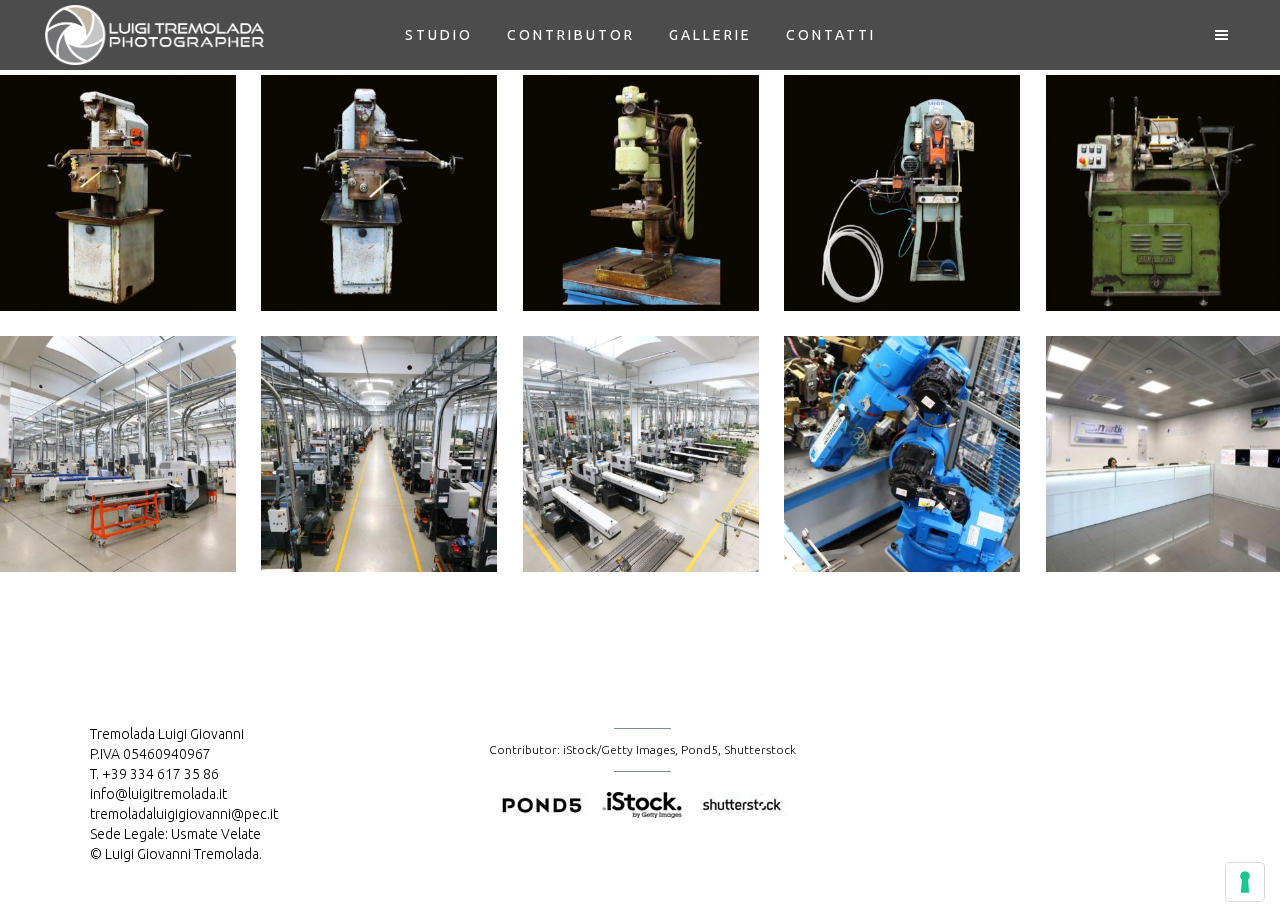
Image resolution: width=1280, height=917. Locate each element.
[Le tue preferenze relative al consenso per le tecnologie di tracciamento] (1245, 882)
